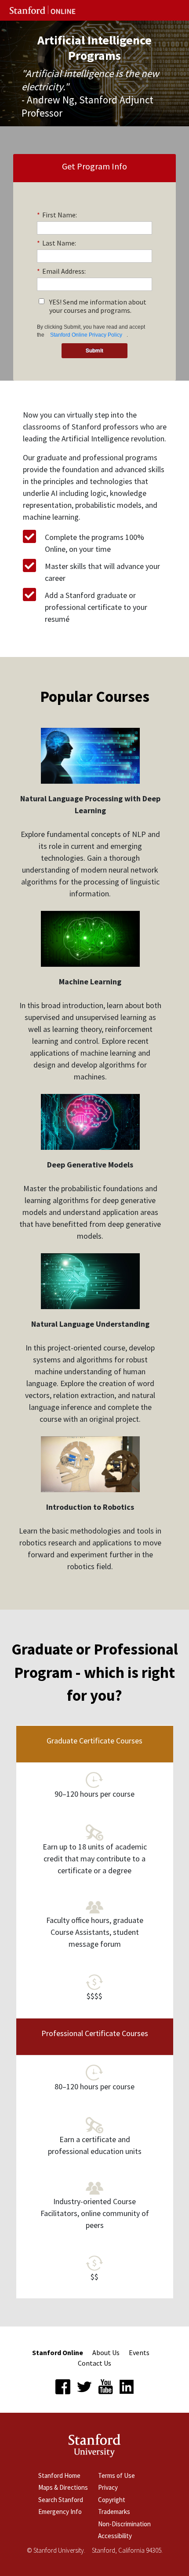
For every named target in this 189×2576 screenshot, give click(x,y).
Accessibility (115, 2536)
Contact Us (94, 2363)
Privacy (108, 2487)
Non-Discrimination (124, 2524)
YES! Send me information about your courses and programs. (98, 306)
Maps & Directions (63, 2487)
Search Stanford (61, 2500)
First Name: (57, 215)
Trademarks (114, 2512)
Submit (94, 350)
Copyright (112, 2500)
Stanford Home (59, 2475)
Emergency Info (60, 2512)
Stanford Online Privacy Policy (86, 335)
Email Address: (61, 271)
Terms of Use (116, 2475)
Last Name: (56, 243)
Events (139, 2352)
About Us (106, 2352)
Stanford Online (58, 2352)
